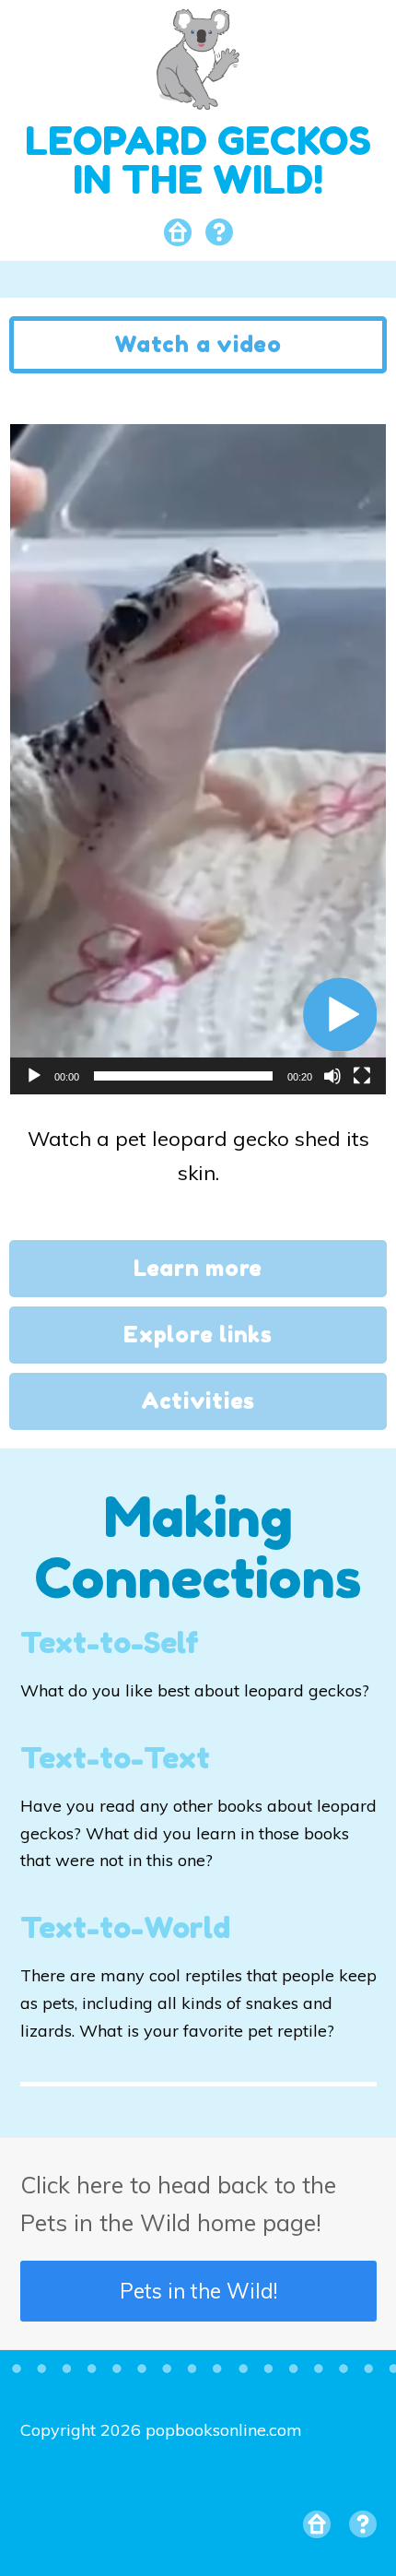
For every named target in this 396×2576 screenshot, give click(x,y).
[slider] (183, 1076)
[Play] (34, 1076)
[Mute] (332, 1076)
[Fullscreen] (362, 1076)
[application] (198, 759)
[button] (340, 1014)
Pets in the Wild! (198, 2291)
